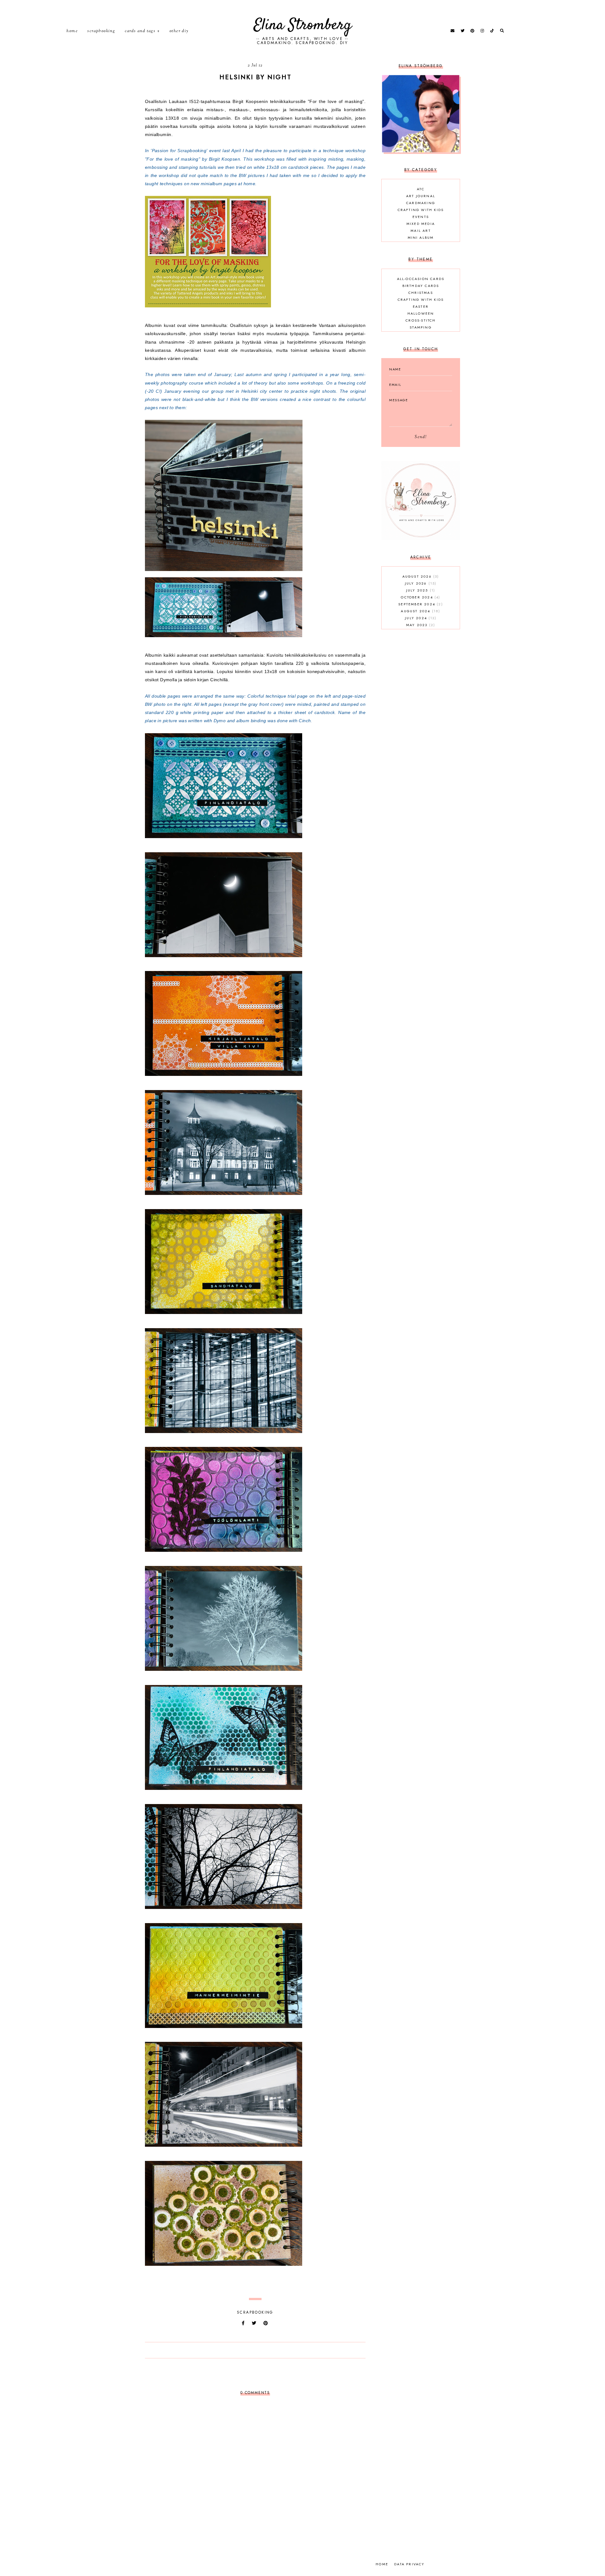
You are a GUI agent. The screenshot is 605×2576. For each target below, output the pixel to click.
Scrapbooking (101, 31)
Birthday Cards (421, 286)
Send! (421, 437)
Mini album (421, 237)
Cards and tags (140, 31)
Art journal (421, 196)
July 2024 (420, 618)
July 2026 (420, 583)
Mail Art (421, 231)
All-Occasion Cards (421, 279)
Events (421, 217)
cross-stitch (421, 320)
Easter (421, 306)
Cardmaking (421, 203)
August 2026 (420, 576)
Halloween (421, 313)
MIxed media (421, 224)
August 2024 (420, 611)
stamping (421, 327)
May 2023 (420, 625)
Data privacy (409, 2564)
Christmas (421, 293)
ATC (421, 189)
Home (72, 31)
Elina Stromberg (303, 25)
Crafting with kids (421, 210)
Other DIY (179, 31)
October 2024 (420, 597)
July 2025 (420, 590)
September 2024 (420, 604)
